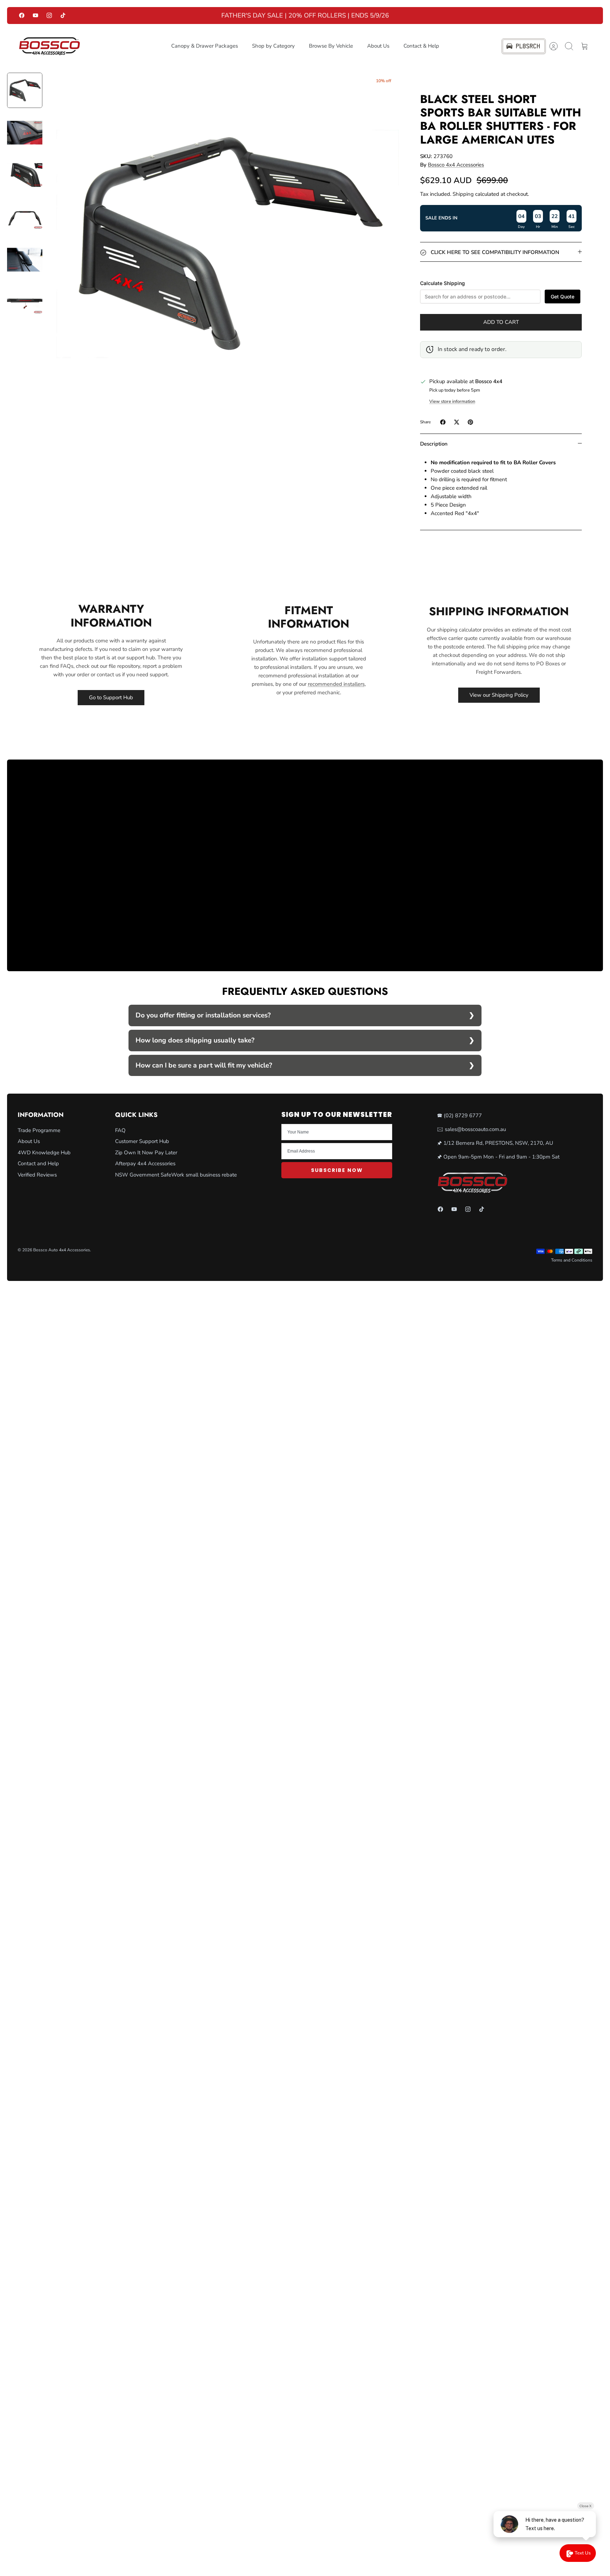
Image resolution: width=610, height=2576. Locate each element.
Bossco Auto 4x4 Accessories (62, 1250)
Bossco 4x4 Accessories (456, 165)
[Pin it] (470, 422)
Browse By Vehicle (331, 46)
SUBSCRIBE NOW (337, 1170)
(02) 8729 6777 (463, 1115)
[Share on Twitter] (457, 422)
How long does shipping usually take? (195, 1040)
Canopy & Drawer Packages (205, 46)
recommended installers (336, 684)
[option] (228, 244)
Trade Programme (39, 1130)
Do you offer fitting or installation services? (203, 1015)
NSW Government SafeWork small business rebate (176, 1175)
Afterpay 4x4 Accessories (145, 1163)
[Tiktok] (63, 15)
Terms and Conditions (572, 1260)
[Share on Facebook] (443, 422)
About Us (378, 46)
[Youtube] (35, 15)
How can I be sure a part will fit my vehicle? (204, 1065)
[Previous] (177, 16)
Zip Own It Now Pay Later (146, 1153)
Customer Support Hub (142, 1141)
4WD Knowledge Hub (44, 1153)
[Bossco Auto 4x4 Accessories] (49, 46)
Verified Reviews (37, 1175)
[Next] (433, 16)
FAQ (120, 1130)
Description (434, 444)
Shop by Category (273, 46)
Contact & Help (421, 46)
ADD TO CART (501, 322)
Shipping (463, 194)
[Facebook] (22, 15)
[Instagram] (49, 15)
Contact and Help (38, 1163)
